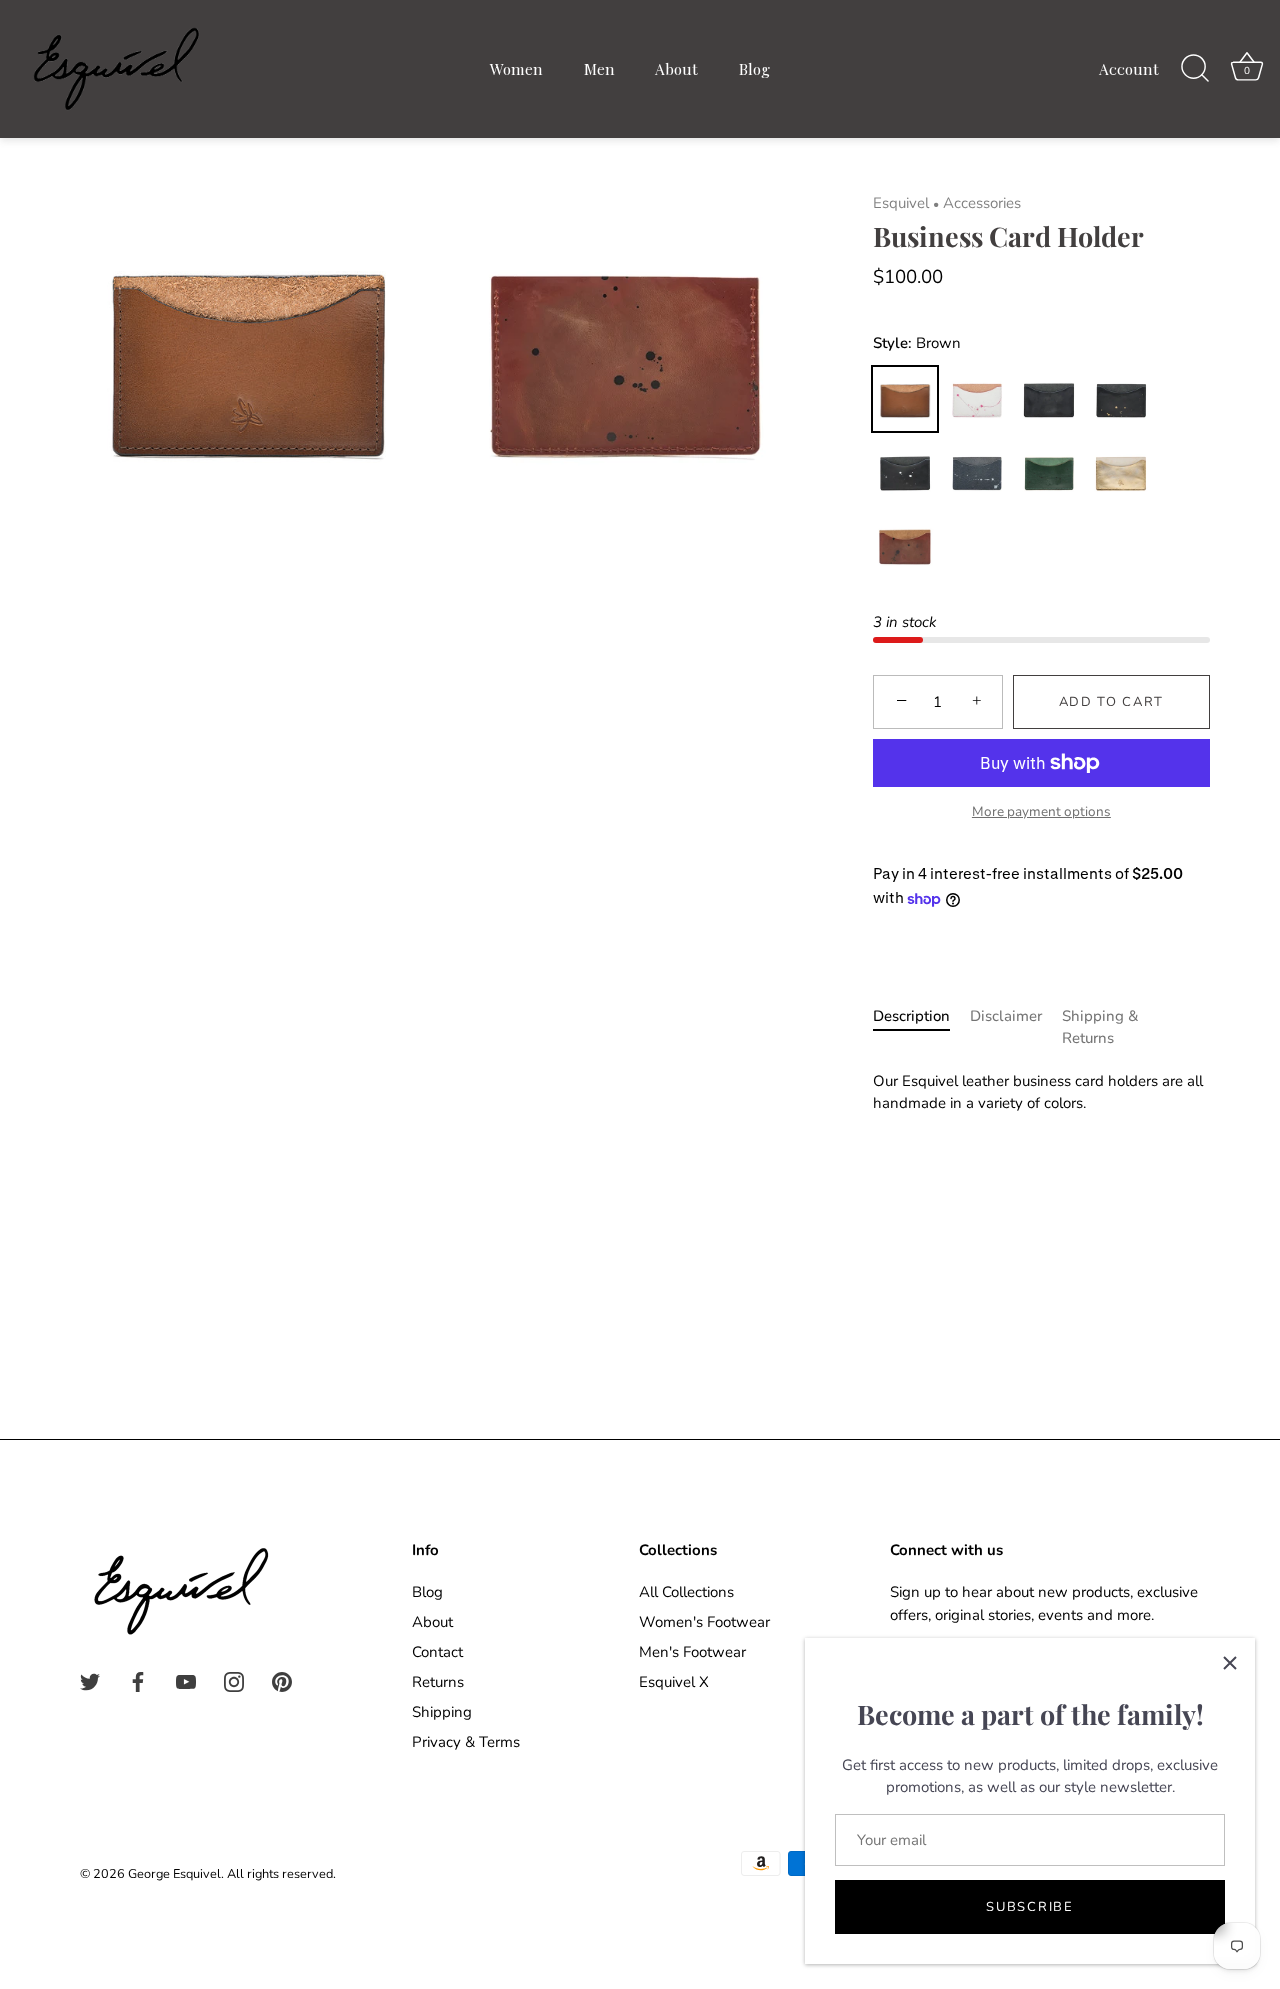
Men (599, 68)
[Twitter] (90, 1681)
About (676, 68)
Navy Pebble (977, 472)
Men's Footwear (692, 1652)
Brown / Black (905, 546)
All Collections (686, 1592)
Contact (437, 1652)
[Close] (1230, 1663)
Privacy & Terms (466, 1742)
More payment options (1041, 811)
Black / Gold (1121, 399)
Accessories (982, 203)
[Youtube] (186, 1681)
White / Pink (977, 399)
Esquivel (901, 203)
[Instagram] (234, 1681)
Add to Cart (1112, 702)
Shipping (442, 1712)
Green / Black (1049, 472)
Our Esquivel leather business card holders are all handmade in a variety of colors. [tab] (1038, 1092)
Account (1129, 68)
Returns (438, 1682)
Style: (917, 343)
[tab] (921, 1027)
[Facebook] (138, 1681)
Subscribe (1029, 1907)
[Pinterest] (282, 1681)
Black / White (905, 472)
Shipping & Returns (1100, 1027)
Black (1049, 399)
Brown (905, 399)
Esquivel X (674, 1682)
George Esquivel (174, 1874)
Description (911, 1016)
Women (516, 68)
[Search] (1195, 69)
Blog (754, 68)
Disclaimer (1006, 1016)
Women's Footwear (704, 1622)
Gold (1121, 472)
